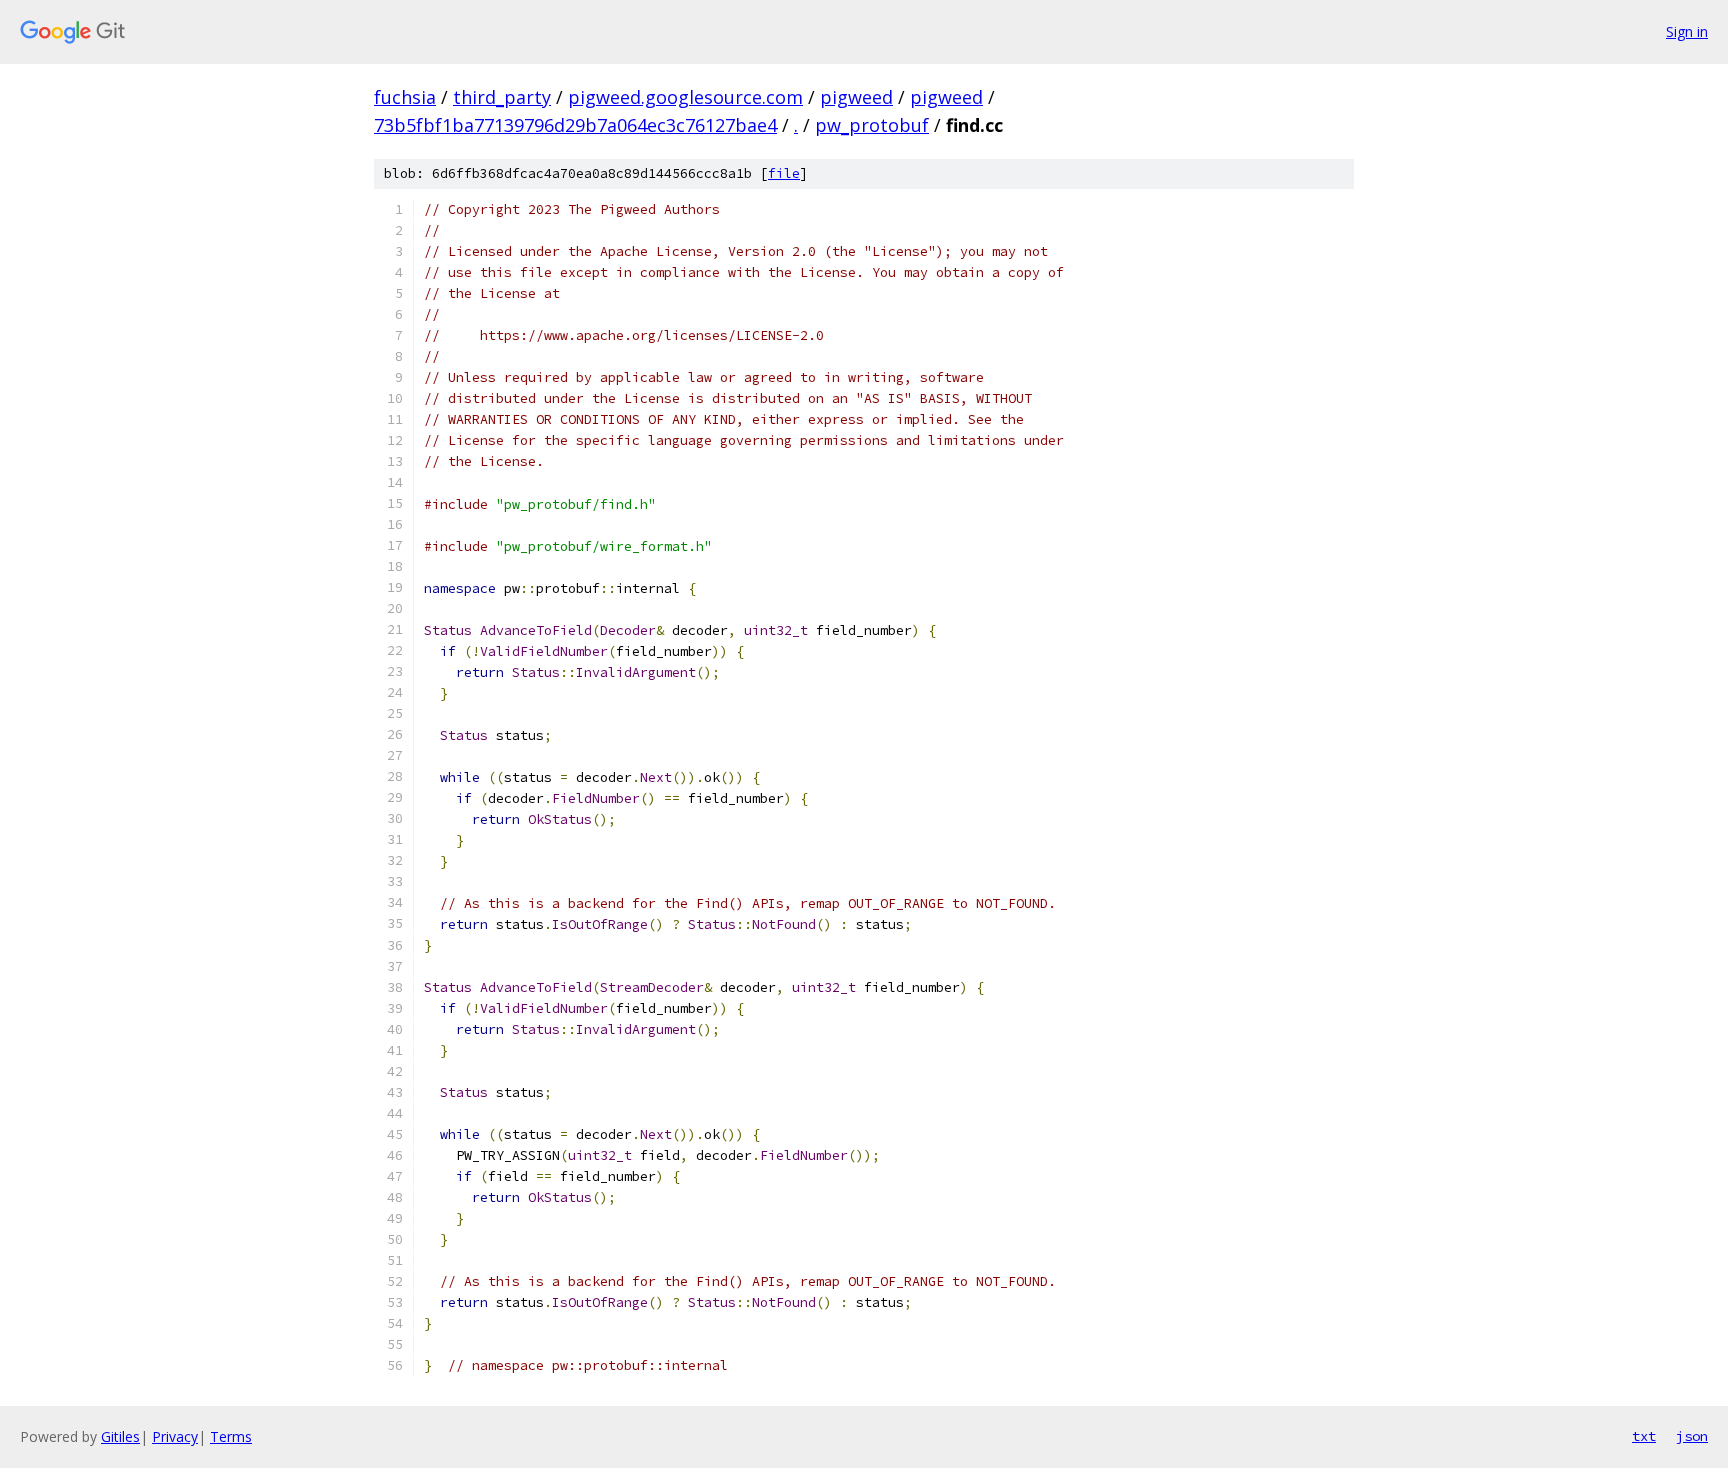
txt (1644, 1436)
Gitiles (120, 1436)
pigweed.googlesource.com (685, 97)
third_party (502, 97)
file (784, 173)
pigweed (856, 97)
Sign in (1687, 31)
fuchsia (405, 97)
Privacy (175, 1436)
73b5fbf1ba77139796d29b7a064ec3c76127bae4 (575, 125)
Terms (231, 1436)
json (1692, 1436)
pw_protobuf (872, 125)
